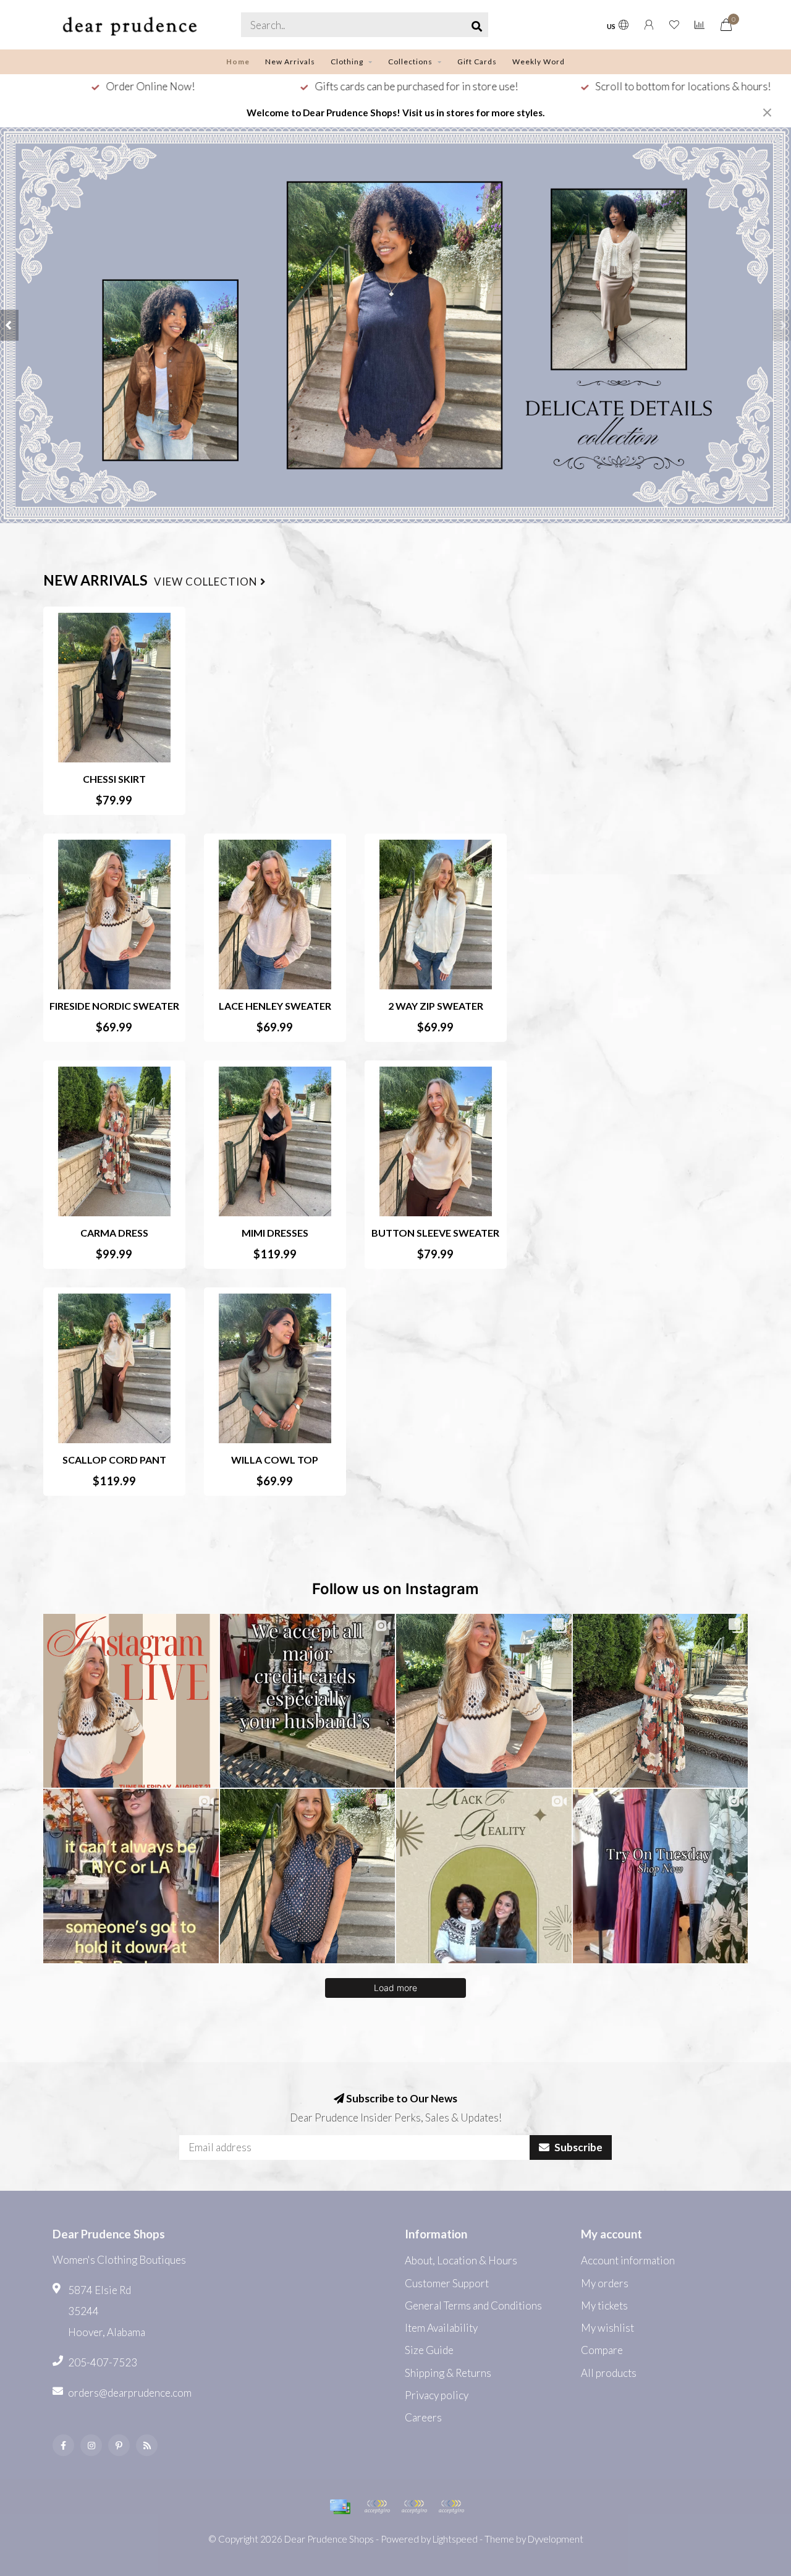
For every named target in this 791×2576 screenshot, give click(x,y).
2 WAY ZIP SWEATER (436, 1006)
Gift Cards (477, 62)
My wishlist (607, 2328)
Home (238, 62)
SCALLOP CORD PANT (114, 1460)
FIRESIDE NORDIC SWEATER (114, 1006)
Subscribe (577, 2147)
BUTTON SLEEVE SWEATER (435, 1233)
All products (609, 2373)
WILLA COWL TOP (275, 1460)
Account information (628, 2260)
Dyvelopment (556, 2539)
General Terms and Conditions (473, 2305)
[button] (9, 325)
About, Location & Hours (461, 2260)
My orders (605, 2283)
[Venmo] (451, 2507)
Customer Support (447, 2283)
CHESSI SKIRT (114, 779)
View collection (207, 582)
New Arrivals (290, 62)
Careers (423, 2417)
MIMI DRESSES (275, 1233)
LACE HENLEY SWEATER (275, 1006)
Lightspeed (455, 2539)
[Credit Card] (340, 2507)
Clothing (347, 62)
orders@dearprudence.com (130, 2393)
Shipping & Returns (448, 2373)
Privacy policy (437, 2395)
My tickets (604, 2305)
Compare (602, 2350)
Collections (410, 62)
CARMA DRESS (114, 1233)
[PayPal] (377, 2507)
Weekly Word (539, 62)
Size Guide (429, 2350)
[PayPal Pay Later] (414, 2507)
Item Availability (441, 2328)
